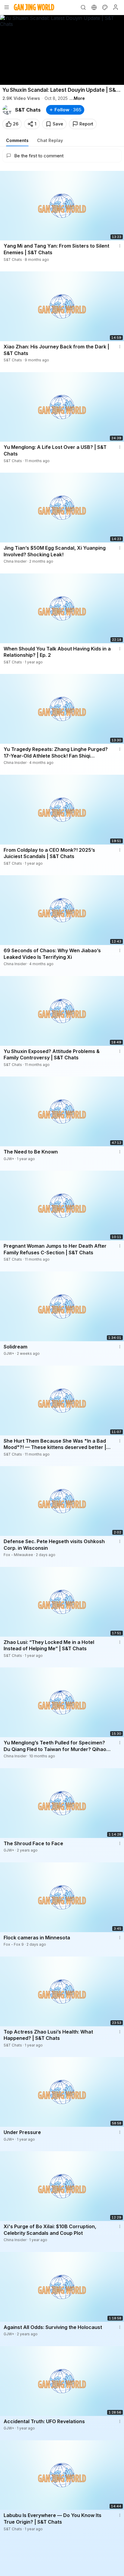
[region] (62, 50)
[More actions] (120, 246)
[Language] (94, 7)
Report (86, 124)
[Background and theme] (105, 7)
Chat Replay (50, 140)
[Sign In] (116, 7)
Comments (17, 140)
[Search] (83, 7)
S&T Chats (28, 110)
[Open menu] (7, 7)
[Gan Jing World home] (34, 7)
